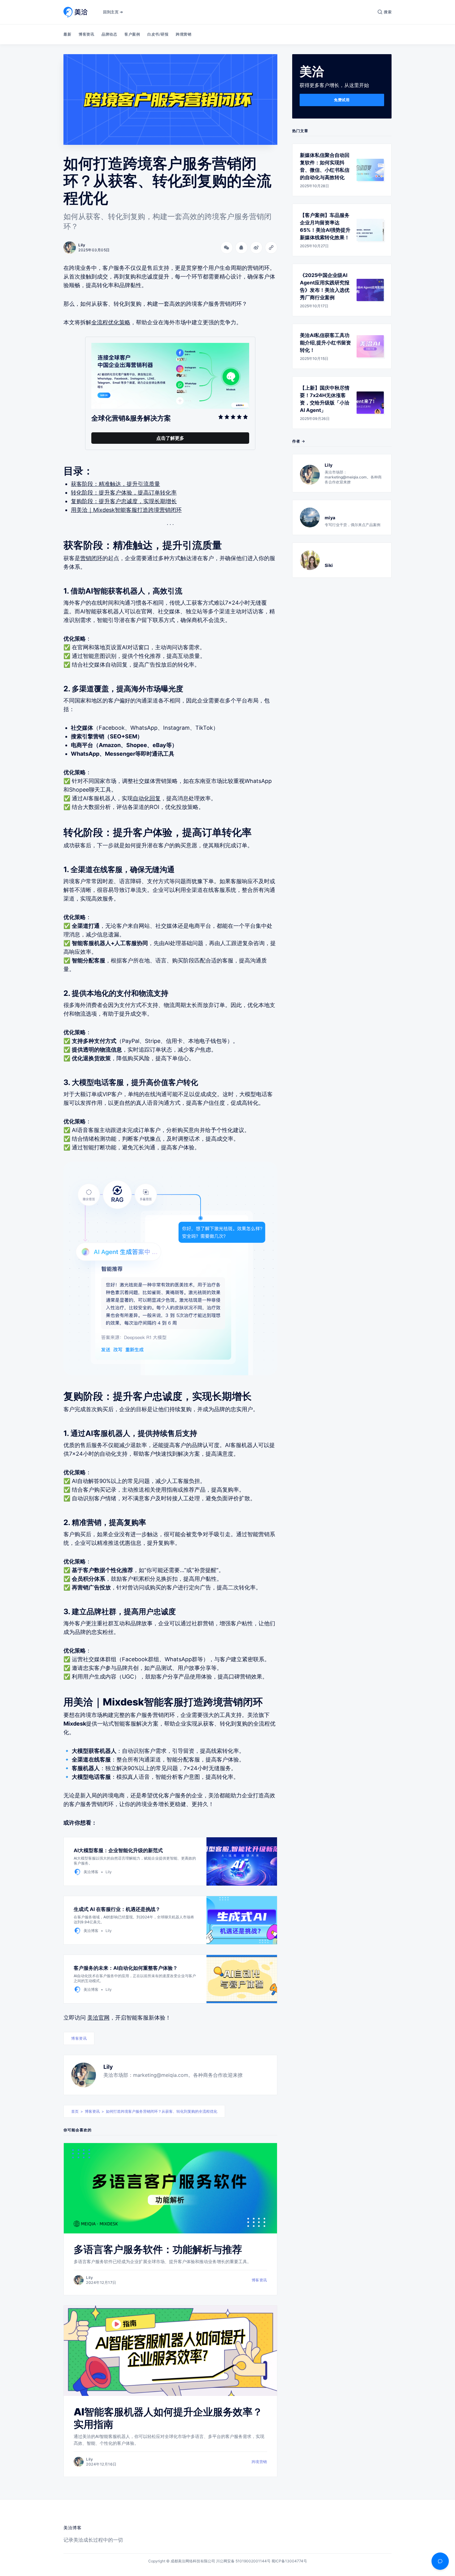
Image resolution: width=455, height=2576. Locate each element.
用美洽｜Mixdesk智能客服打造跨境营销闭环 (126, 510)
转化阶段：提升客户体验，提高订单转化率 (124, 493)
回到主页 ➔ (113, 12)
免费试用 (342, 100)
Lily (108, 2067)
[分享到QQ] (241, 248)
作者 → (299, 441)
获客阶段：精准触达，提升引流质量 (115, 484)
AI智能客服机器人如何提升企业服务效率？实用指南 (168, 2418)
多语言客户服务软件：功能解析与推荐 (158, 2249)
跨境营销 (184, 34)
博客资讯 (86, 34)
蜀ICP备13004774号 (289, 2561)
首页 (75, 2111)
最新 (67, 34)
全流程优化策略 (111, 322)
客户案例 (132, 34)
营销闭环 (91, 558)
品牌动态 (109, 34)
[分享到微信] (227, 248)
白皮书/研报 (158, 34)
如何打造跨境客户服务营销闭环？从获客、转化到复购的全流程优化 (162, 2111)
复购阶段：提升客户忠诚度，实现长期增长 (124, 501)
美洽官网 (98, 2018)
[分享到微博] (256, 248)
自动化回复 (147, 798)
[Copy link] (271, 248)
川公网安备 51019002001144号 (243, 2561)
